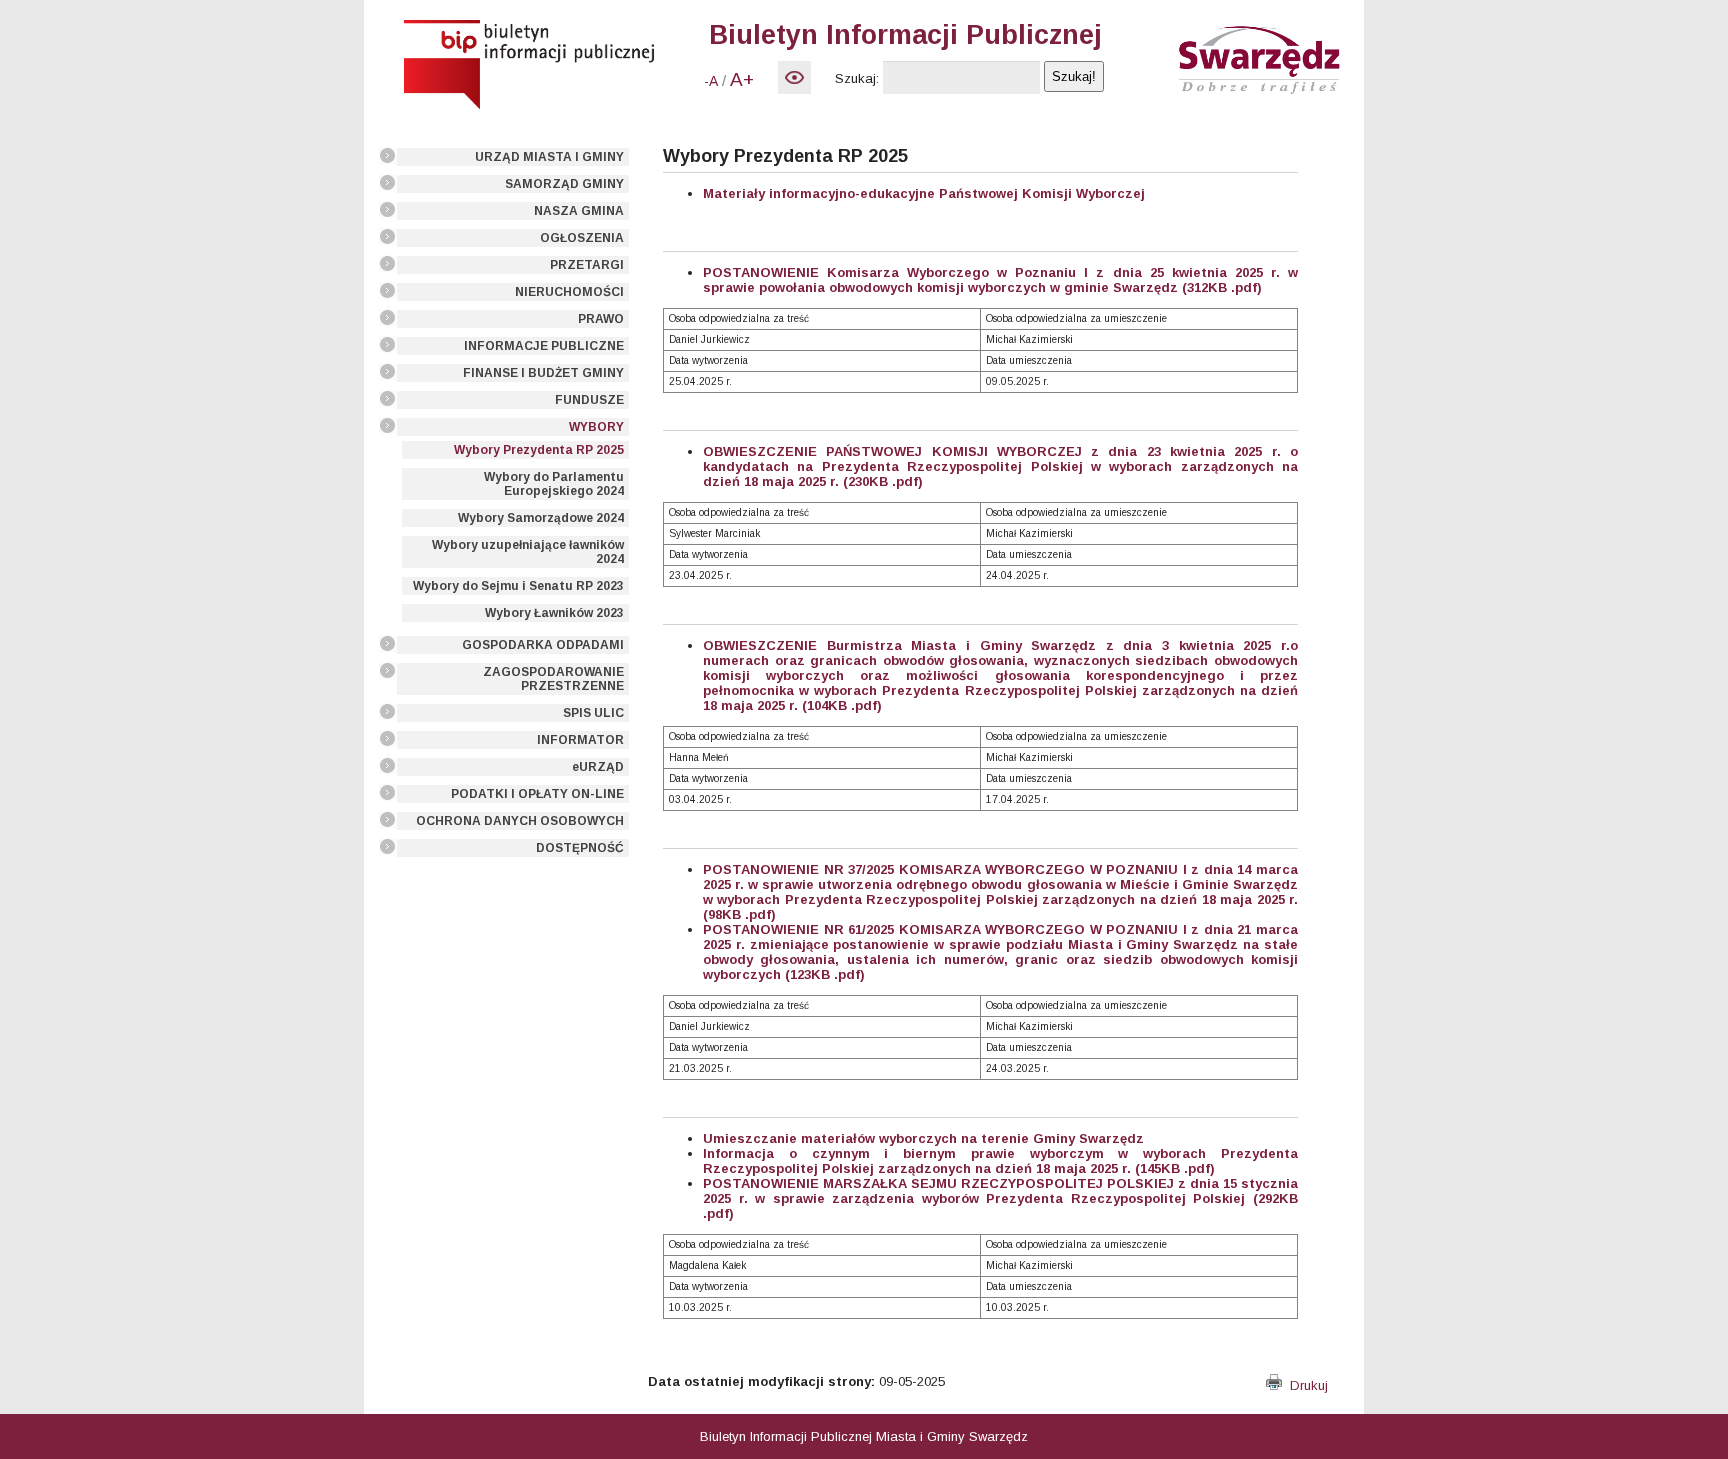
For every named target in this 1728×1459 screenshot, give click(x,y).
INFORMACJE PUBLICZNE (544, 346)
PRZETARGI (587, 265)
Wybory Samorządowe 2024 (541, 518)
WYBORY (596, 427)
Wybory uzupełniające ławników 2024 (528, 552)
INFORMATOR (580, 740)
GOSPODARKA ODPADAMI (543, 645)
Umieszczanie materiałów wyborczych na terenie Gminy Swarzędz (923, 1138)
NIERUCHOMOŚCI (569, 292)
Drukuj (1305, 1385)
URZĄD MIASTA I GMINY (549, 157)
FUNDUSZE (589, 400)
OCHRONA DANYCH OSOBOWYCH (520, 821)
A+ (742, 79)
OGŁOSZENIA (582, 238)
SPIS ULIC (593, 713)
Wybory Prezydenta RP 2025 (539, 450)
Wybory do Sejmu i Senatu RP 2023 (518, 586)
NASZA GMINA (579, 211)
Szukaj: (857, 78)
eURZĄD (598, 767)
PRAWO (601, 319)
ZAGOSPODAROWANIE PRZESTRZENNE (553, 679)
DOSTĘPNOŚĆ (580, 848)
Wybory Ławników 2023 (554, 613)
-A (711, 81)
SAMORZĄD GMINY (564, 184)
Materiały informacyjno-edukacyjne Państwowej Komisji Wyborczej (924, 193)
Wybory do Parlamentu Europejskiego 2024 (554, 484)
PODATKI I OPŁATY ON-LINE (537, 794)
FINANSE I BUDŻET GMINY (543, 373)
